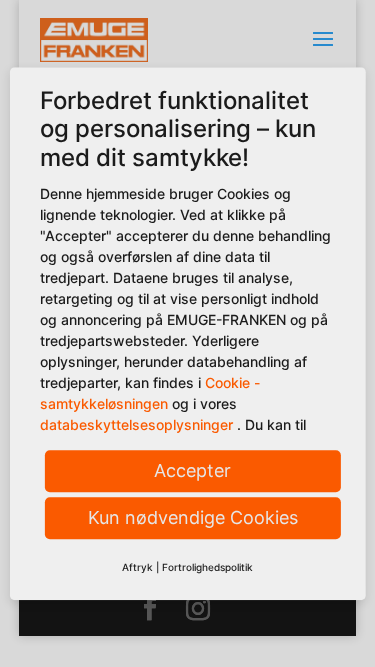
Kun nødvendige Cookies (193, 518)
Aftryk (137, 568)
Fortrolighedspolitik (207, 568)
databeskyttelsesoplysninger (135, 424)
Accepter (192, 471)
